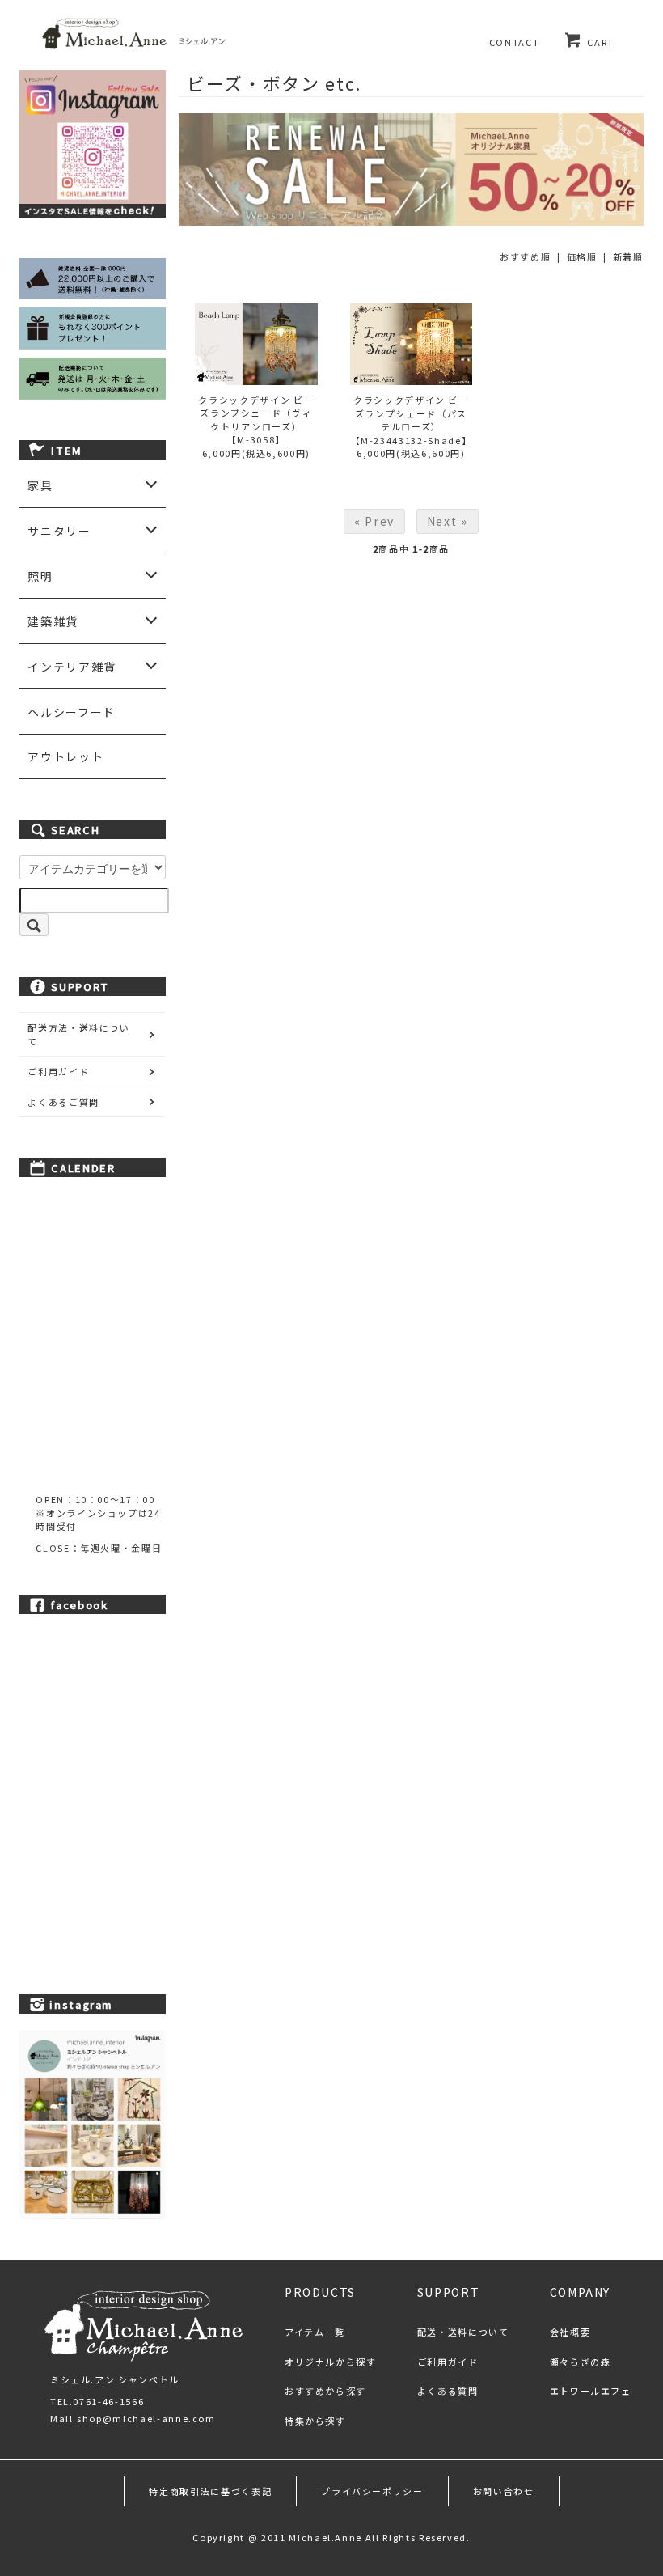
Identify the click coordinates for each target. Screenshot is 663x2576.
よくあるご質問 (63, 1102)
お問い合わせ (504, 2491)
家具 (40, 485)
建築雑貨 (53, 621)
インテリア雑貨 (72, 667)
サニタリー (59, 531)
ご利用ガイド (58, 1071)
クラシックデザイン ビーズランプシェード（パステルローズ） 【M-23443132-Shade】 (412, 420)
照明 (40, 576)
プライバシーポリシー (372, 2491)
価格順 (582, 256)
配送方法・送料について (79, 1034)
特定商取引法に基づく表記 (210, 2491)
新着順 (628, 256)
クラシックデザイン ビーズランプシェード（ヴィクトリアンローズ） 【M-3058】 (256, 420)
